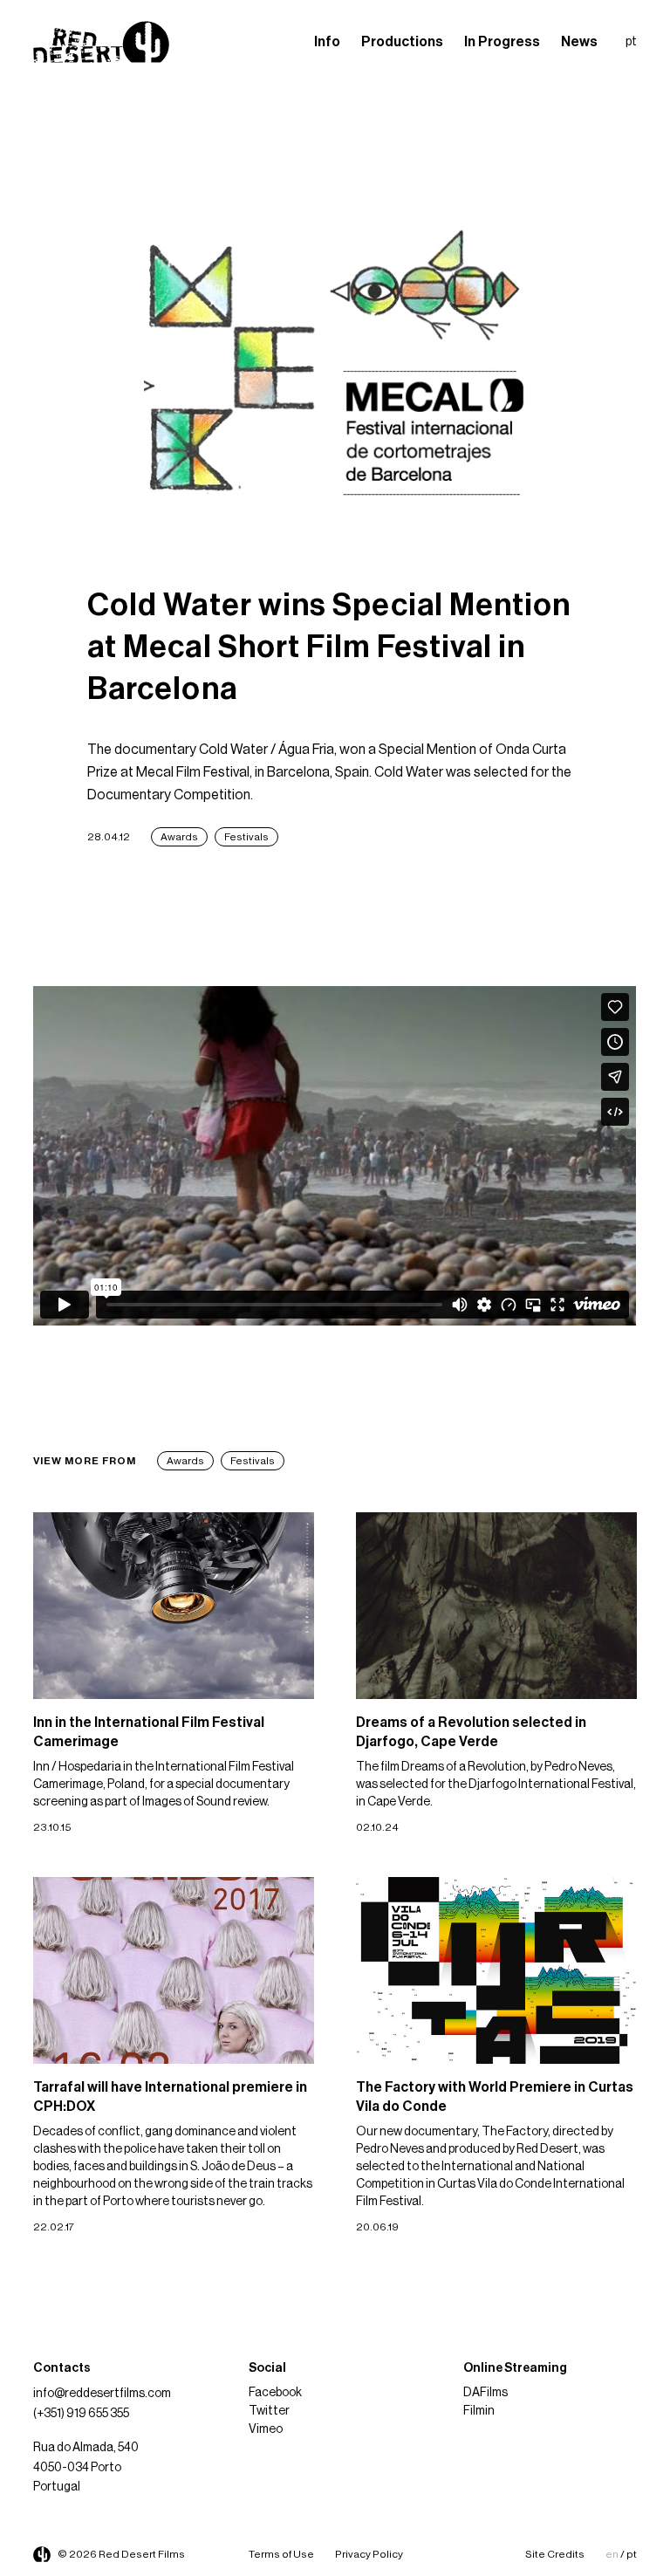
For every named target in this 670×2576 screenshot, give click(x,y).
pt (631, 42)
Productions (402, 42)
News (579, 42)
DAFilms (485, 2393)
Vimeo (266, 2429)
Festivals (246, 837)
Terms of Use (281, 2554)
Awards (179, 837)
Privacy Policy (369, 2554)
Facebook (275, 2393)
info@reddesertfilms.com (102, 2394)
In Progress (502, 42)
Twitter (269, 2411)
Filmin (479, 2411)
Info (327, 42)
